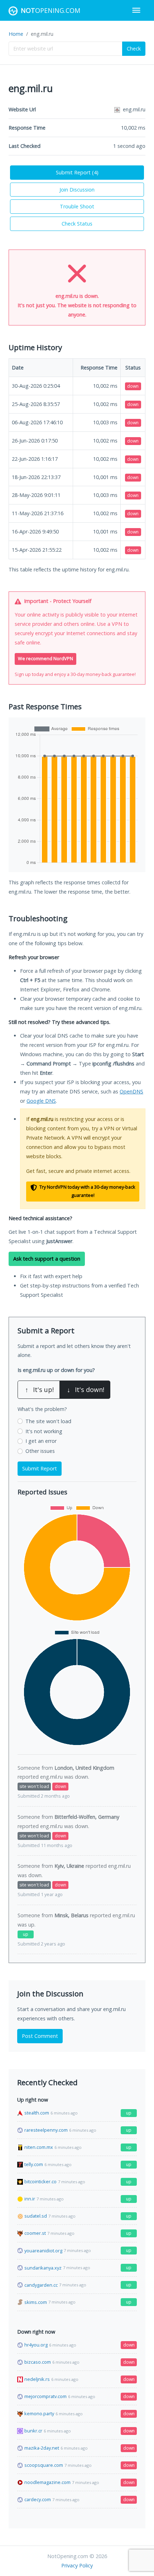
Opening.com (50, 10)
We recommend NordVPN (45, 659)
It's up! (39, 1390)
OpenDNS (131, 1091)
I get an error (41, 1441)
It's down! (86, 1390)
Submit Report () (77, 172)
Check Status (77, 224)
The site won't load (48, 1421)
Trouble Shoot (77, 206)
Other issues (40, 1451)
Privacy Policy (77, 2565)
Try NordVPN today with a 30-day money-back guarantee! (87, 1191)
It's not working (44, 1431)
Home (16, 34)
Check (134, 49)
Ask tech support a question (47, 1259)
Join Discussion (77, 190)
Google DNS (41, 1101)
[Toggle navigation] (136, 10)
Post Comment (40, 2036)
